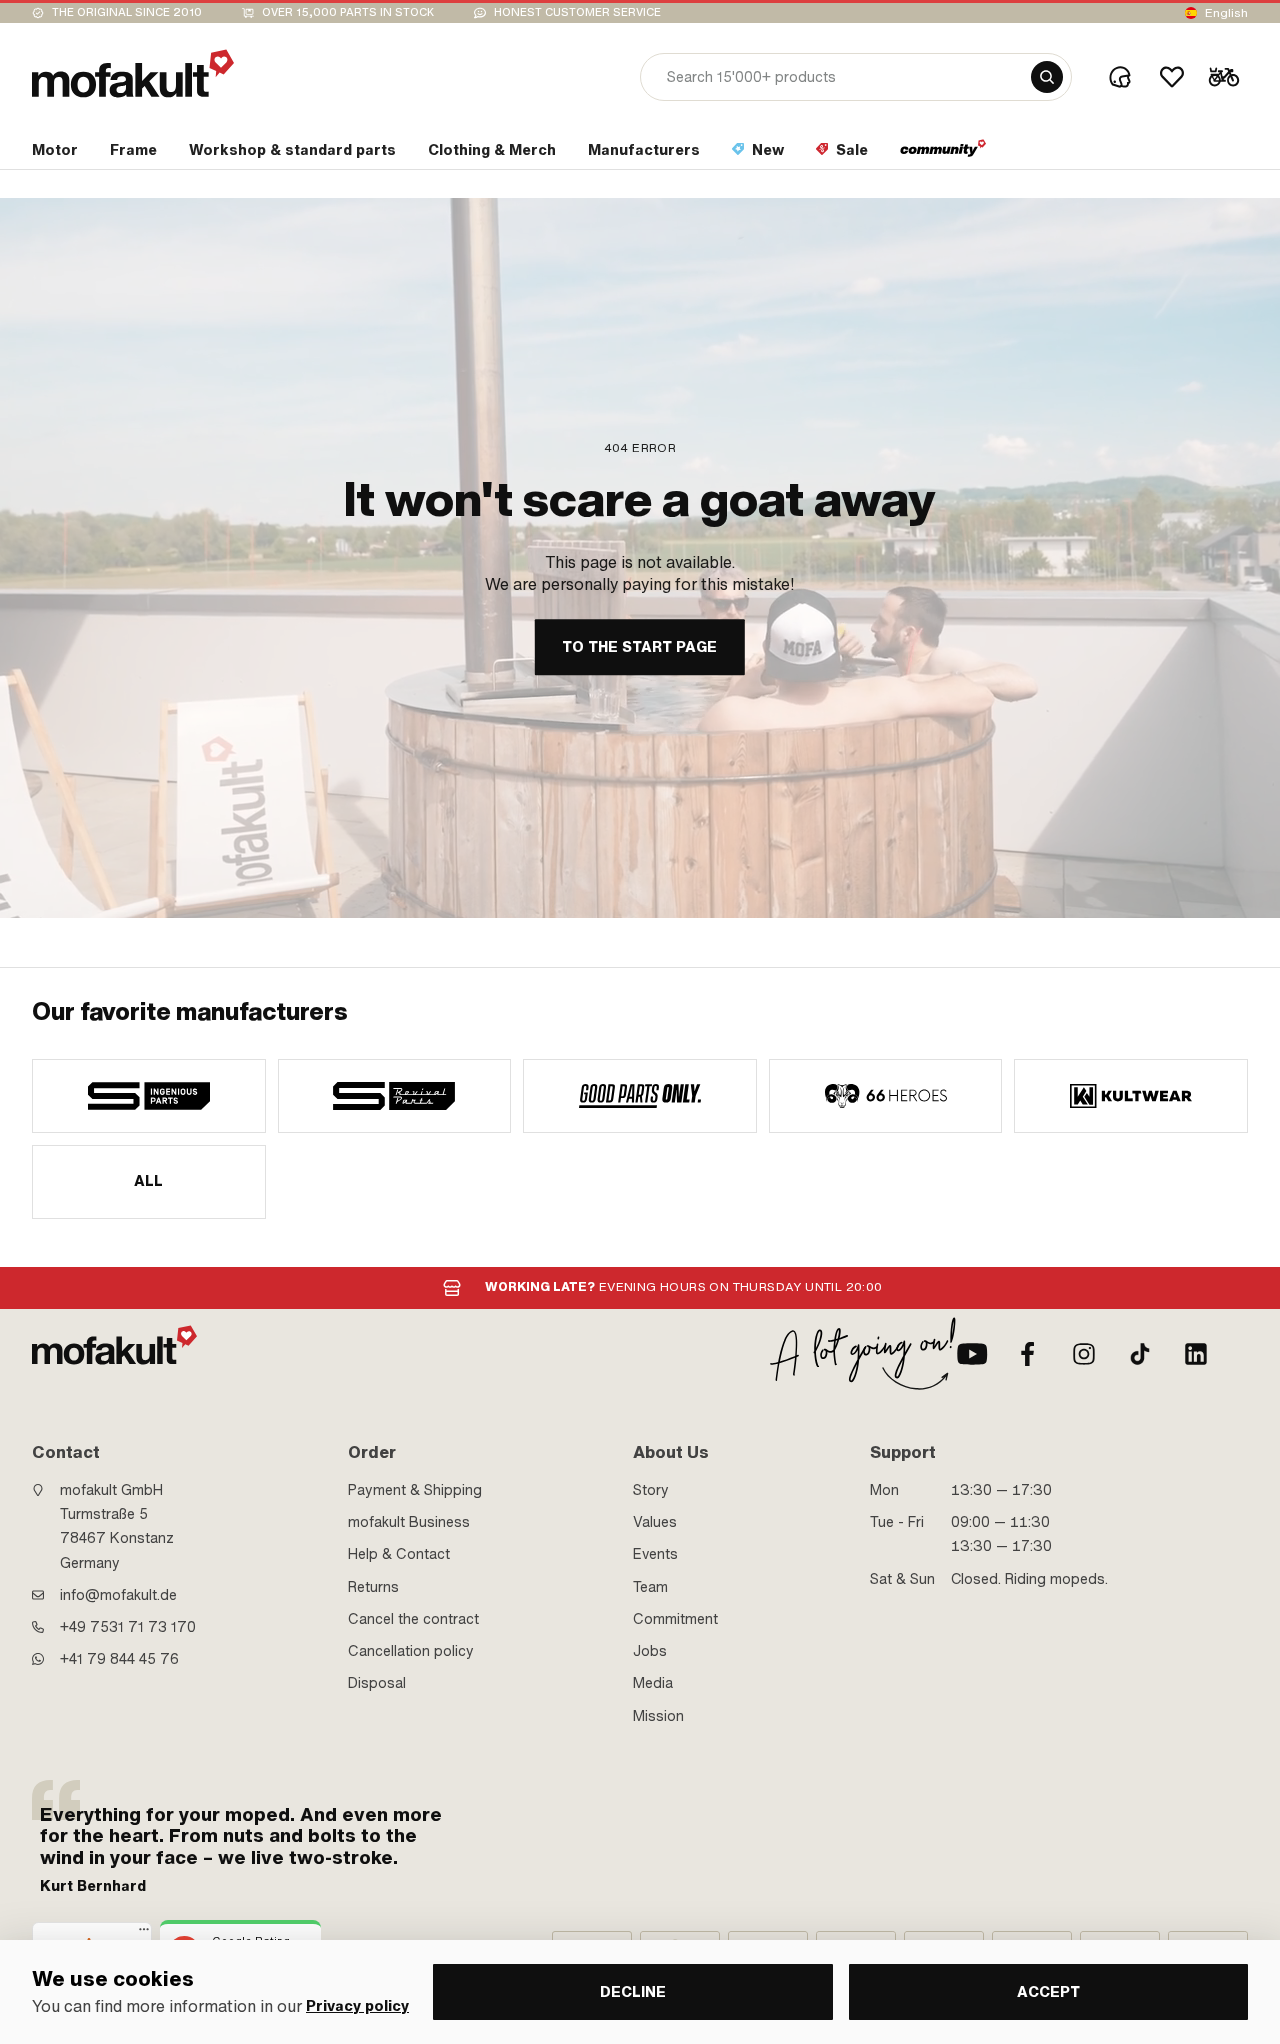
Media (653, 1683)
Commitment (675, 1619)
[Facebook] (1028, 1354)
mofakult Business (409, 1522)
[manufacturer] (149, 1096)
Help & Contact (399, 1554)
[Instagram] (1084, 1354)
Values (655, 1522)
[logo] (133, 73)
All (149, 1181)
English (1226, 13)
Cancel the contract (413, 1619)
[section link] (943, 154)
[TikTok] (1140, 1354)
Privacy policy (357, 2006)
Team (650, 1587)
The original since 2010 (127, 12)
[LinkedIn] (1196, 1354)
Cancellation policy (411, 1651)
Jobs (650, 1651)
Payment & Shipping (415, 1490)
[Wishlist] (1172, 77)
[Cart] (1224, 77)
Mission (658, 1716)
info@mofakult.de (118, 1595)
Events (655, 1554)
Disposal (377, 1683)
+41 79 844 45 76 (119, 1659)
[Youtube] (972, 1354)
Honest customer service (577, 12)
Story (651, 1490)
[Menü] (144, 1934)
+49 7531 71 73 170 (128, 1627)
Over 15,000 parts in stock (348, 12)
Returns (373, 1587)
